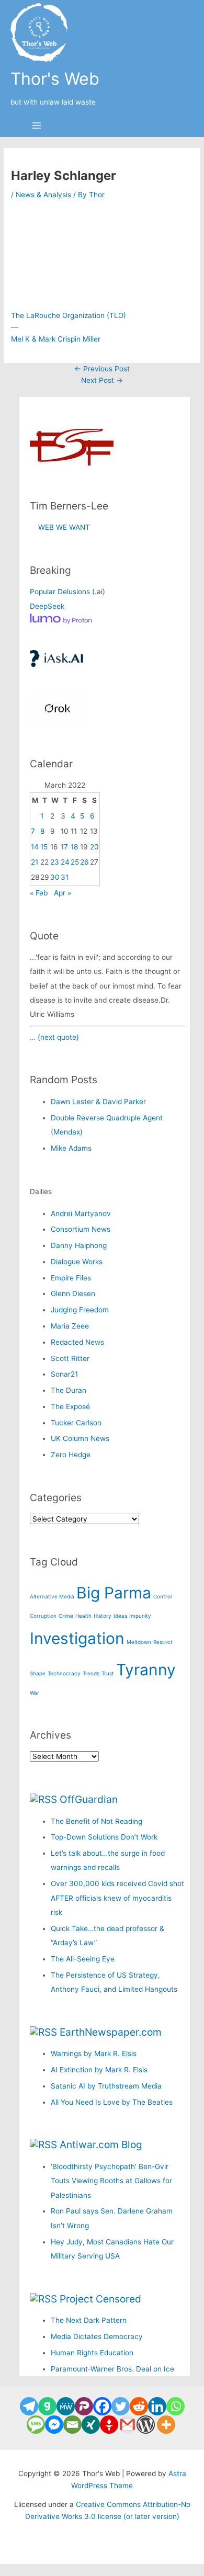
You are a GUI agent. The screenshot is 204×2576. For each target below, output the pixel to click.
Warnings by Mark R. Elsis (94, 2053)
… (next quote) (54, 1037)
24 (65, 862)
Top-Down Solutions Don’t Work (104, 1837)
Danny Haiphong (79, 1245)
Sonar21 (64, 1374)
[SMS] (36, 2425)
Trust (108, 1673)
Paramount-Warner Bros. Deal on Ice (112, 2369)
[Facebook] (102, 2406)
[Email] (72, 2425)
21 (35, 862)
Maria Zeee (70, 1326)
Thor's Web (55, 79)
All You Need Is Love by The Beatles (112, 2102)
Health (83, 1616)
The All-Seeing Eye (83, 1959)
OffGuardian (89, 1799)
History (103, 1616)
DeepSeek (47, 606)
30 (55, 877)
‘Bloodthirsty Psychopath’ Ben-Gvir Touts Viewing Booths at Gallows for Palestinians (111, 2181)
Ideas (120, 1616)
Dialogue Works (77, 1262)
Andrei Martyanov (81, 1213)
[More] (166, 2425)
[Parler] (84, 2406)
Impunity (140, 1616)
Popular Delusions (60, 592)
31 (65, 877)
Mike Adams (71, 1148)
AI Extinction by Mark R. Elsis (99, 2070)
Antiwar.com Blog (101, 2144)
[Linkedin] (157, 2406)
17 (64, 847)
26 (84, 862)
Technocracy (64, 1673)
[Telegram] (29, 2406)
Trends (91, 1673)
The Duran (69, 1390)
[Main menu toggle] (37, 126)
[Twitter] (121, 2406)
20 (94, 847)
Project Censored (100, 2299)
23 (55, 862)
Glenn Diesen (73, 1293)
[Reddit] (139, 2406)
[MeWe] (66, 2406)
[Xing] (91, 2425)
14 (35, 847)
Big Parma (114, 1593)
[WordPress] (146, 2425)
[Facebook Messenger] (54, 2425)
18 (74, 847)
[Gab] (47, 2406)
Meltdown (139, 1642)
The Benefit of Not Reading (97, 1821)
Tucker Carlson (76, 1423)
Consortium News (81, 1229)
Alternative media (52, 1596)
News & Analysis (43, 195)
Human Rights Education (92, 2353)
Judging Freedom (80, 1310)
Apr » (63, 893)
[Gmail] (127, 2425)
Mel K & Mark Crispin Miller (56, 339)
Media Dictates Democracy (97, 2336)
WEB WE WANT (60, 527)
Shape (38, 1673)
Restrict (163, 1642)
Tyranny (146, 1670)
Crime (66, 1616)
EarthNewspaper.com (111, 2032)
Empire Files (71, 1278)
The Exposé (70, 1406)
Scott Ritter (70, 1358)
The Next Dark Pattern (89, 2320)
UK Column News (80, 1438)
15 (44, 847)
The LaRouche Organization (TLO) (69, 315)
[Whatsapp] (175, 2406)
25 (75, 862)
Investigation (77, 1638)
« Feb (39, 893)
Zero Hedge (71, 1455)
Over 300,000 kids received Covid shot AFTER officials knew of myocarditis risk (117, 1898)
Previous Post (102, 369)
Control (162, 1596)
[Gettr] (109, 2425)
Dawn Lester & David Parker (98, 1102)
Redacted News (77, 1342)
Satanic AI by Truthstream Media (106, 2086)
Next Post (102, 380)
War (35, 1693)
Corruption (43, 1616)
